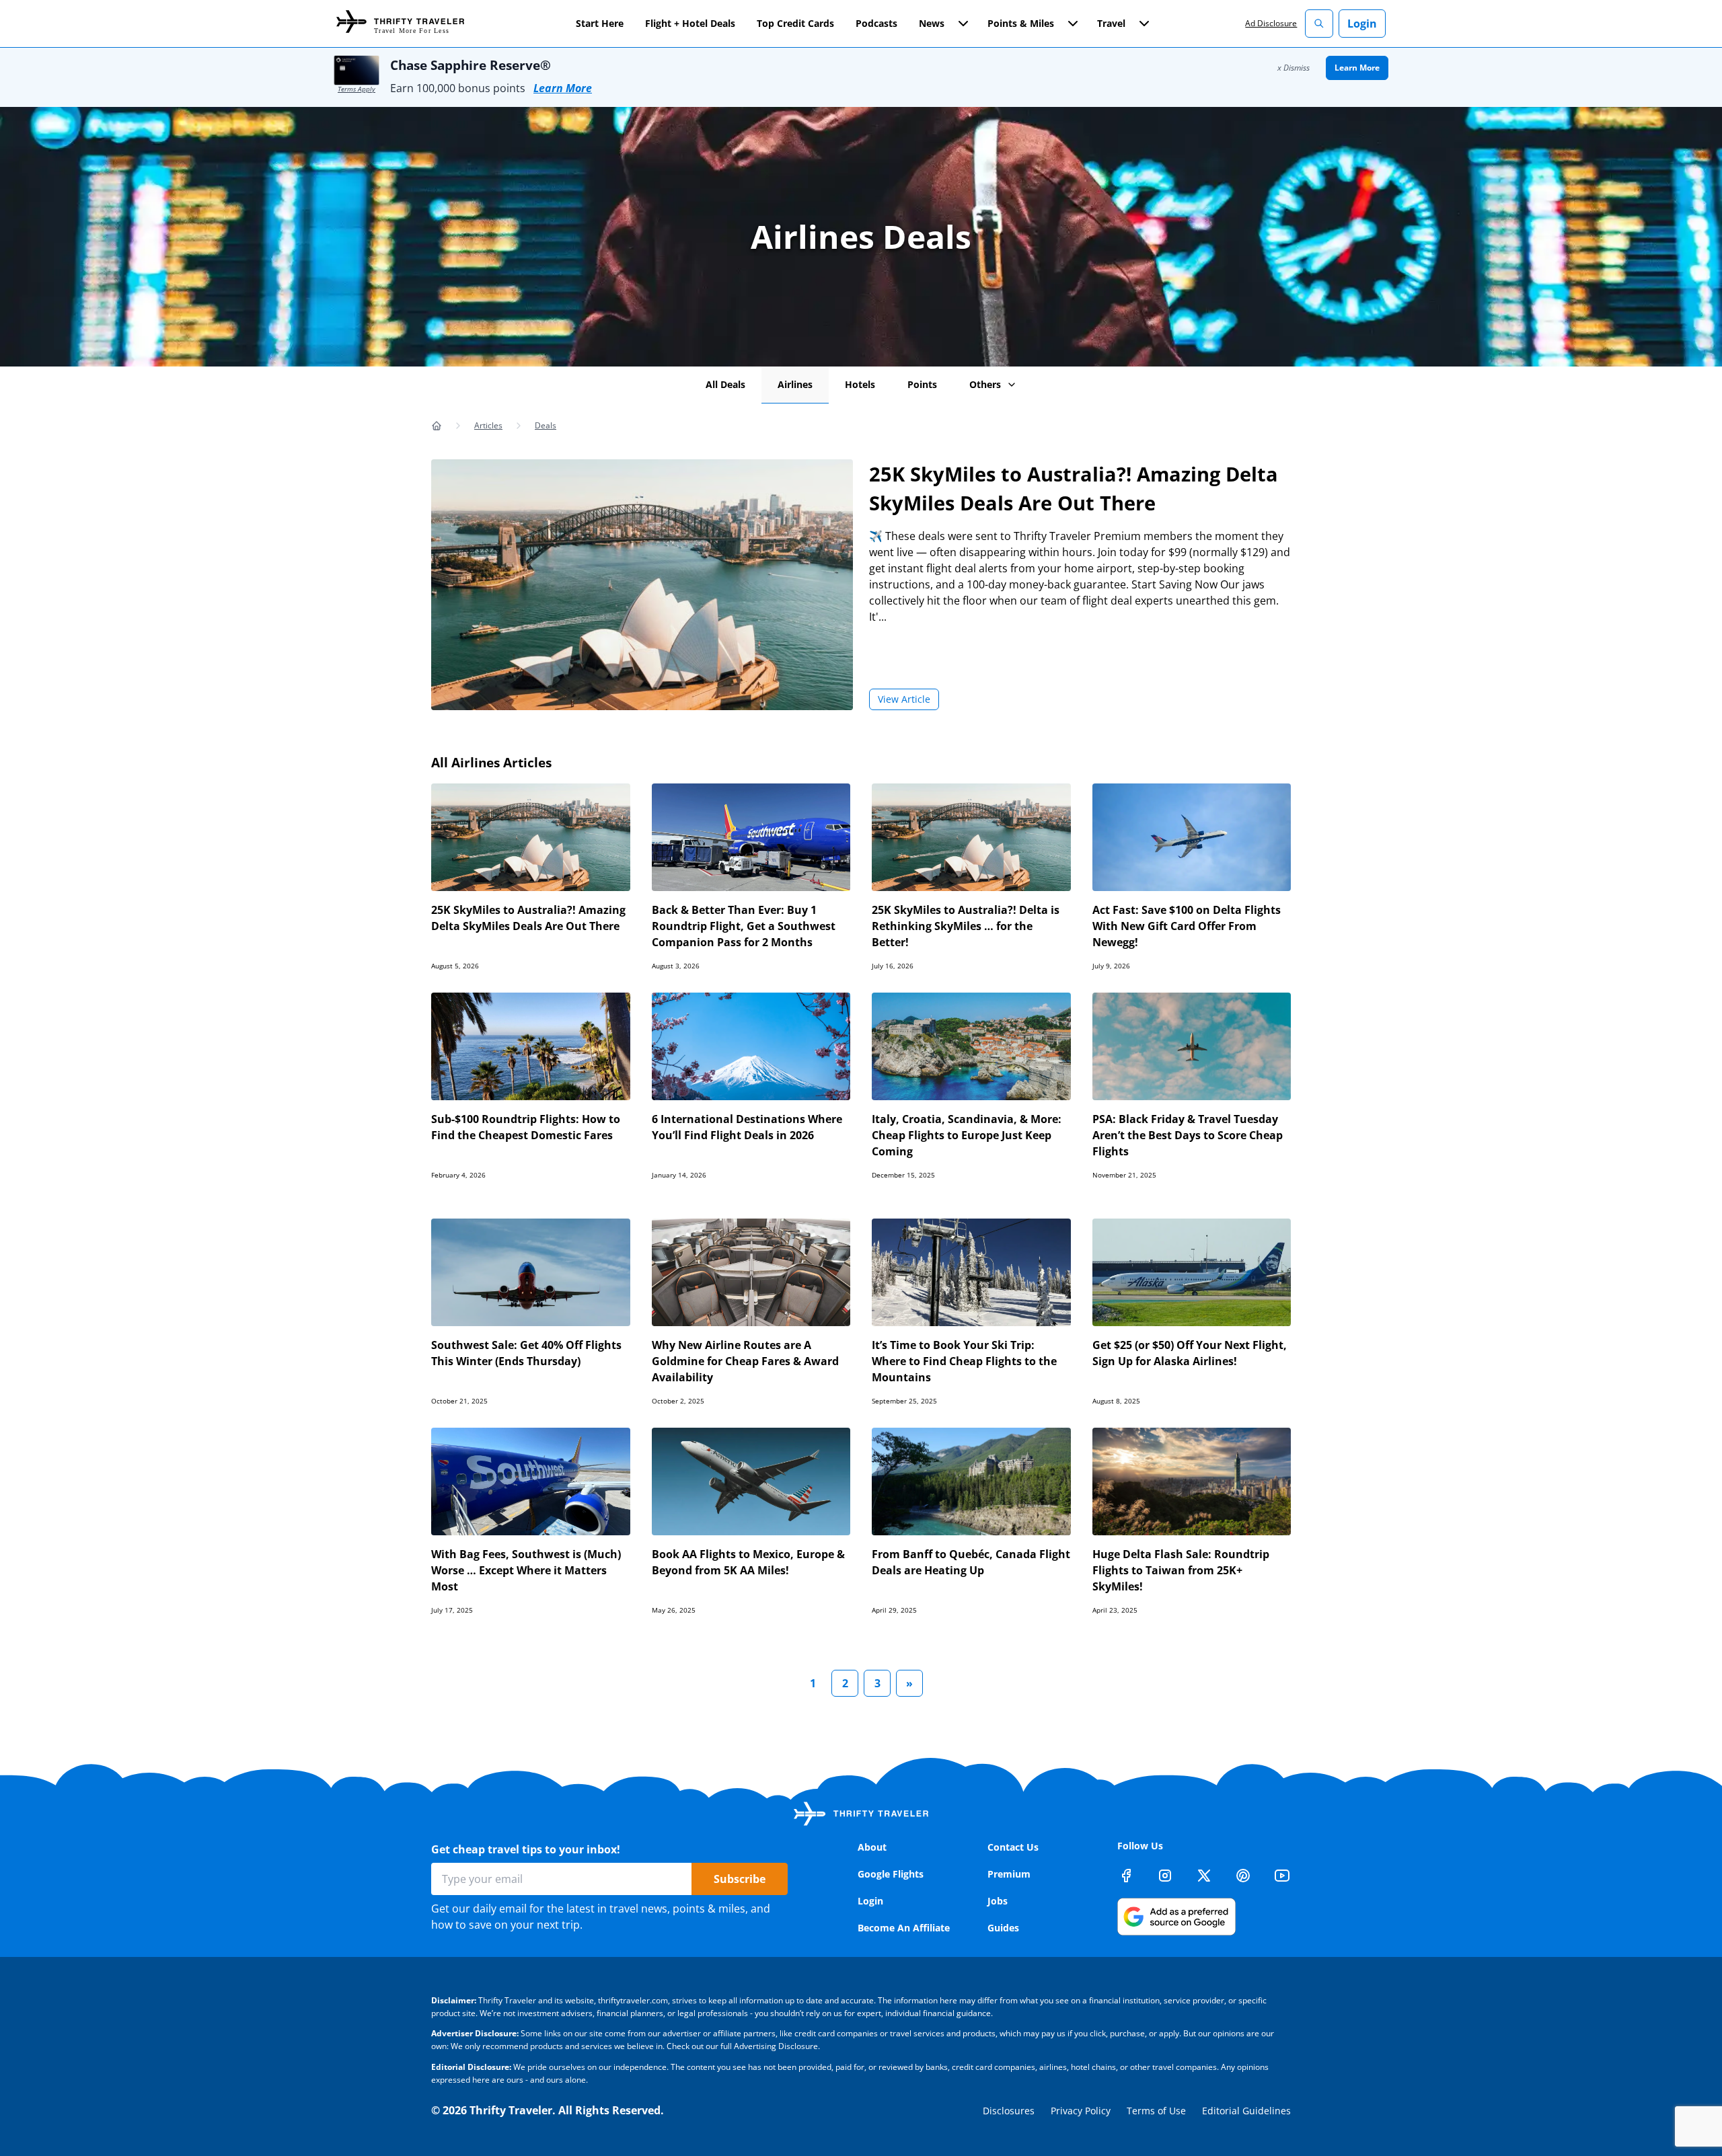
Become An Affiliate (904, 1928)
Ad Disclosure (1271, 23)
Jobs (998, 1901)
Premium (1009, 1874)
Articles (488, 425)
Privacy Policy (1081, 2111)
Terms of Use (1156, 2111)
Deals (546, 425)
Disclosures (1009, 2111)
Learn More (563, 88)
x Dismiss (1294, 68)
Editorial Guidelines (1246, 2111)
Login (1362, 24)
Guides (1003, 1928)
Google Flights (891, 1874)
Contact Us (1013, 1847)
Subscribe (740, 1879)
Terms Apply (357, 89)
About (872, 1847)
